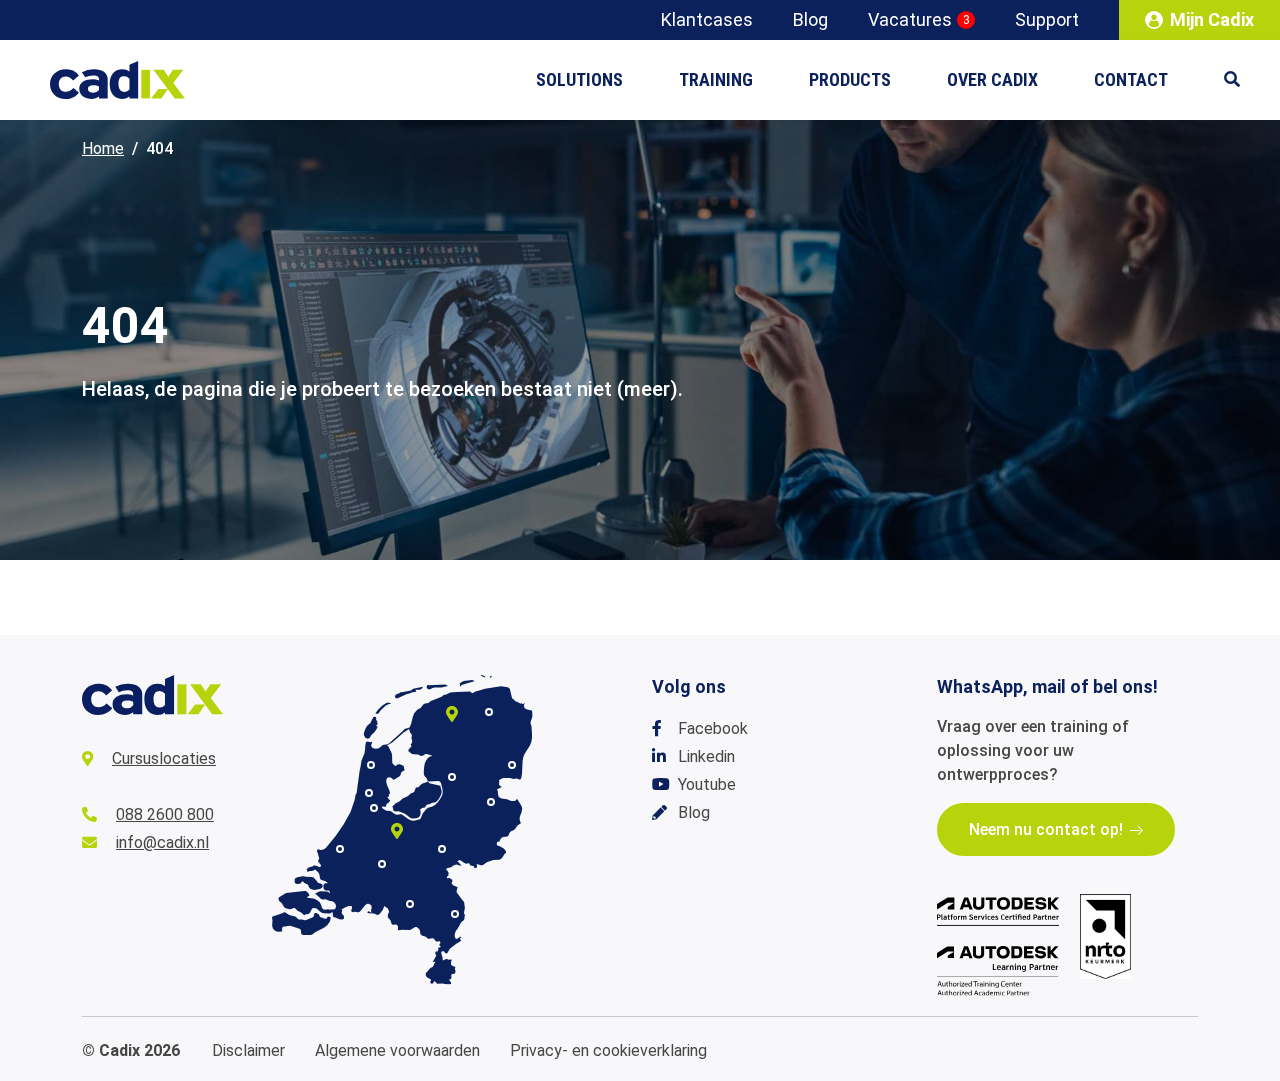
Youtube (707, 784)
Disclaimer (248, 1050)
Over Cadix (992, 79)
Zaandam (369, 793)
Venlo (455, 914)
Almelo (491, 802)
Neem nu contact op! (1046, 829)
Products (850, 79)
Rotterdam (340, 849)
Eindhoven (410, 904)
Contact (1131, 79)
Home (103, 148)
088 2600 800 (165, 814)
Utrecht (397, 831)
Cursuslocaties (164, 758)
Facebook (713, 728)
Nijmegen (442, 849)
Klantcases (707, 19)
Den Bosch (382, 864)
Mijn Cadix (1212, 19)
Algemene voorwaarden (397, 1050)
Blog (810, 19)
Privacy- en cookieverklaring (608, 1050)
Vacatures (919, 19)
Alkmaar (371, 765)
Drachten (452, 714)
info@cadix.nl (162, 842)
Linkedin (706, 756)
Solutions (579, 79)
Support (1047, 19)
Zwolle (452, 777)
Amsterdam (374, 808)
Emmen (512, 765)
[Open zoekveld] (1242, 80)
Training (716, 79)
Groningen (489, 712)
